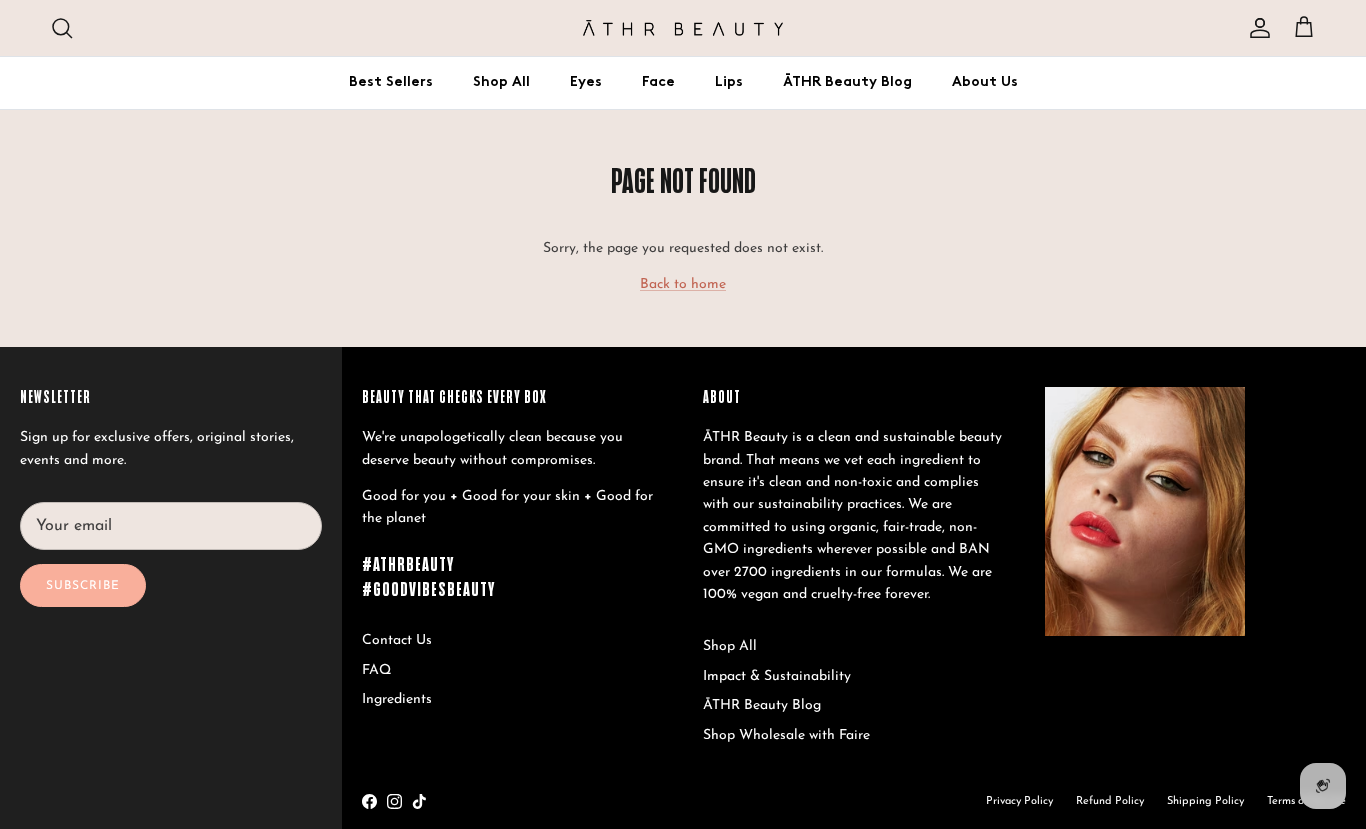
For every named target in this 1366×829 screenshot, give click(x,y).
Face (658, 82)
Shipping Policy (1205, 801)
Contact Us (397, 640)
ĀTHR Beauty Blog (847, 82)
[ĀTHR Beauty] (683, 28)
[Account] (1256, 28)
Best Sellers (391, 82)
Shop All (501, 82)
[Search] (62, 28)
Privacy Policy (1019, 801)
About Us (985, 82)
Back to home (683, 284)
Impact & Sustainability (777, 676)
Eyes (586, 82)
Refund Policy (1110, 801)
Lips (729, 82)
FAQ (376, 670)
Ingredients (397, 699)
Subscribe (83, 586)
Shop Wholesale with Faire (786, 735)
